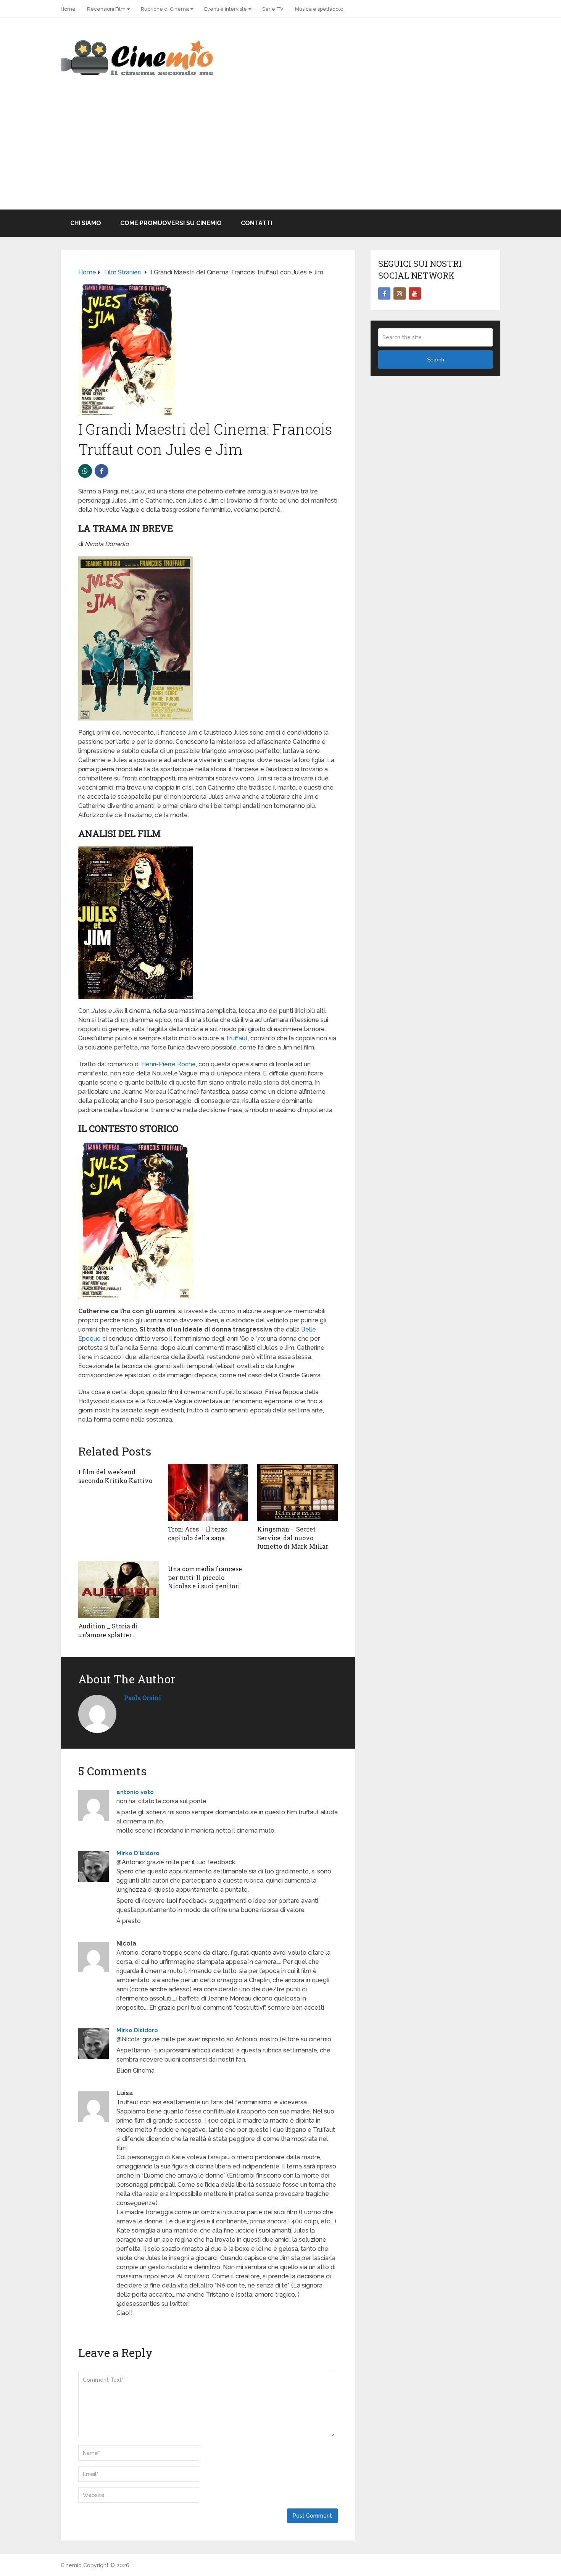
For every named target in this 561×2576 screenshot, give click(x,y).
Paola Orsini (143, 1698)
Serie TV (273, 9)
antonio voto (135, 1792)
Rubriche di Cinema (165, 9)
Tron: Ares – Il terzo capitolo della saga (198, 1533)
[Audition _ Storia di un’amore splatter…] (118, 1589)
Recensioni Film (106, 9)
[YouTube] (415, 293)
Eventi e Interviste (226, 9)
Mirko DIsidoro (137, 2030)
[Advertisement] (280, 152)
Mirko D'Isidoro (138, 1853)
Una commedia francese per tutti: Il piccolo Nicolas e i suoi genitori (205, 1577)
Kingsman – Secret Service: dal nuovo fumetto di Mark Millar (293, 1538)
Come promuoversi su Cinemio (171, 223)
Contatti (256, 223)
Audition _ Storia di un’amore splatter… (108, 1630)
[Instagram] (400, 293)
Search (436, 359)
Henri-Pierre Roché (168, 1064)
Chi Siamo (86, 223)
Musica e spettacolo (319, 9)
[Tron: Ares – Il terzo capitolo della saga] (208, 1493)
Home (68, 9)
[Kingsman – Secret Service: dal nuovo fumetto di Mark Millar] (297, 1493)
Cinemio (71, 2565)
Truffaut (237, 1038)
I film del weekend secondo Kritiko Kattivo (115, 1476)
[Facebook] (384, 293)
